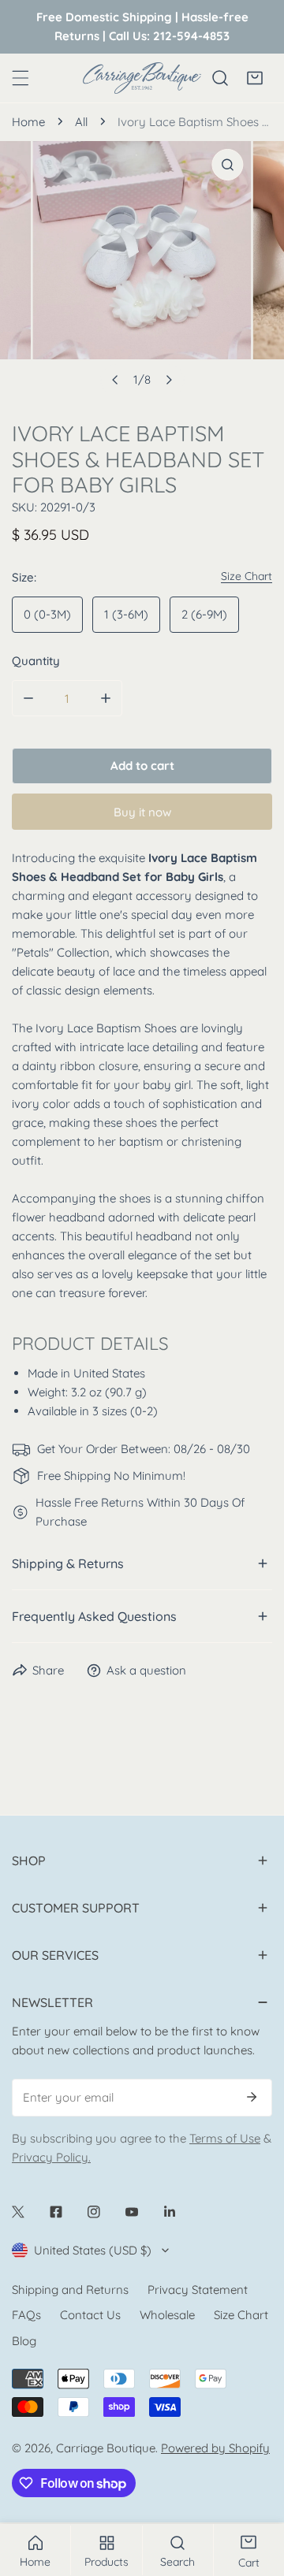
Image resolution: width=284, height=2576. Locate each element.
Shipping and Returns (70, 2290)
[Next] (169, 380)
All (81, 122)
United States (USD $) (93, 2250)
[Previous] (116, 380)
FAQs (26, 2315)
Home (28, 122)
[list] (142, 268)
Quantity (36, 661)
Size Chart (241, 2315)
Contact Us (90, 2315)
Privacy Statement (198, 2290)
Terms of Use (225, 2138)
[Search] (220, 78)
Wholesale (167, 2315)
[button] (255, 78)
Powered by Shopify (215, 2448)
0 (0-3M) (47, 614)
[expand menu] (21, 78)
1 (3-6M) (126, 614)
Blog (24, 2341)
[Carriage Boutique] (142, 78)
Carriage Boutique (106, 2448)
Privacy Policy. (51, 2157)
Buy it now (142, 812)
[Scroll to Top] (256, 2492)
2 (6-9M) (204, 614)
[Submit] (252, 2097)
